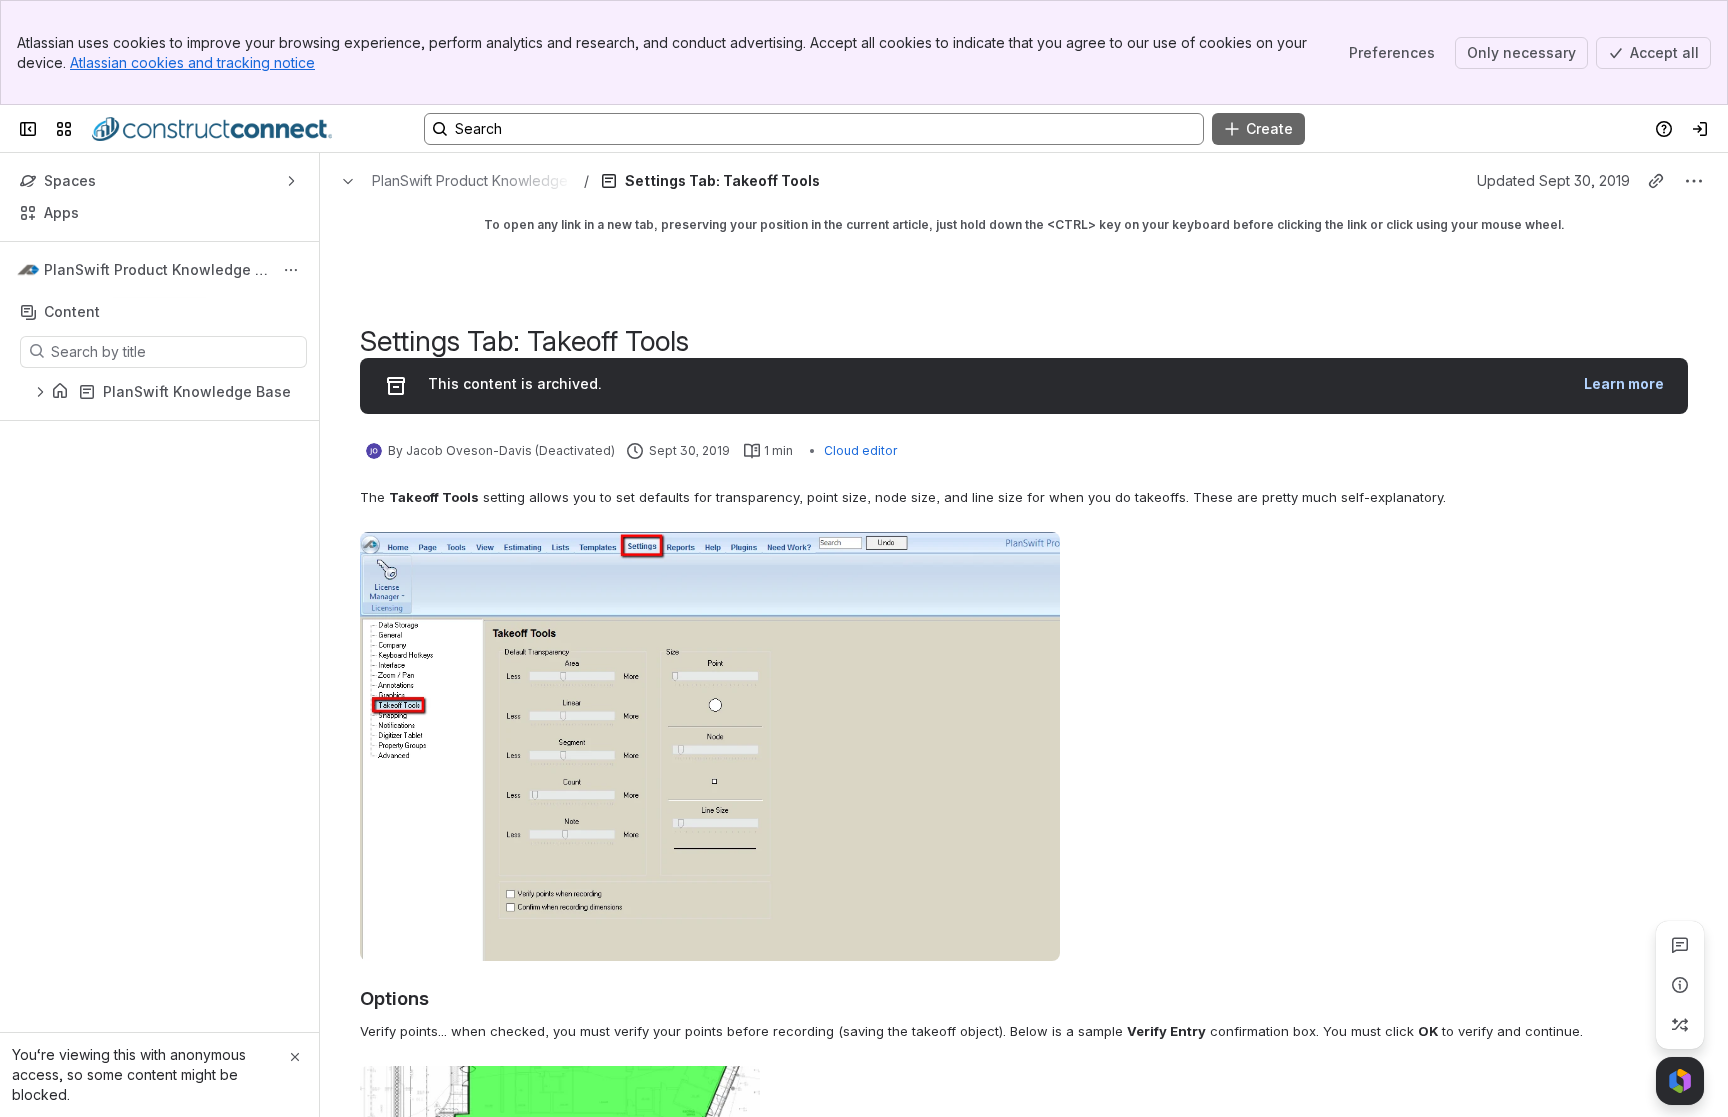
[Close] (295, 1057)
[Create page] (1680, 1025)
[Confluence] (212, 129)
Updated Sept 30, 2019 (1553, 180)
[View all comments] (1680, 945)
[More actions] (291, 270)
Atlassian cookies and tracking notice (192, 62)
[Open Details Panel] (1680, 985)
